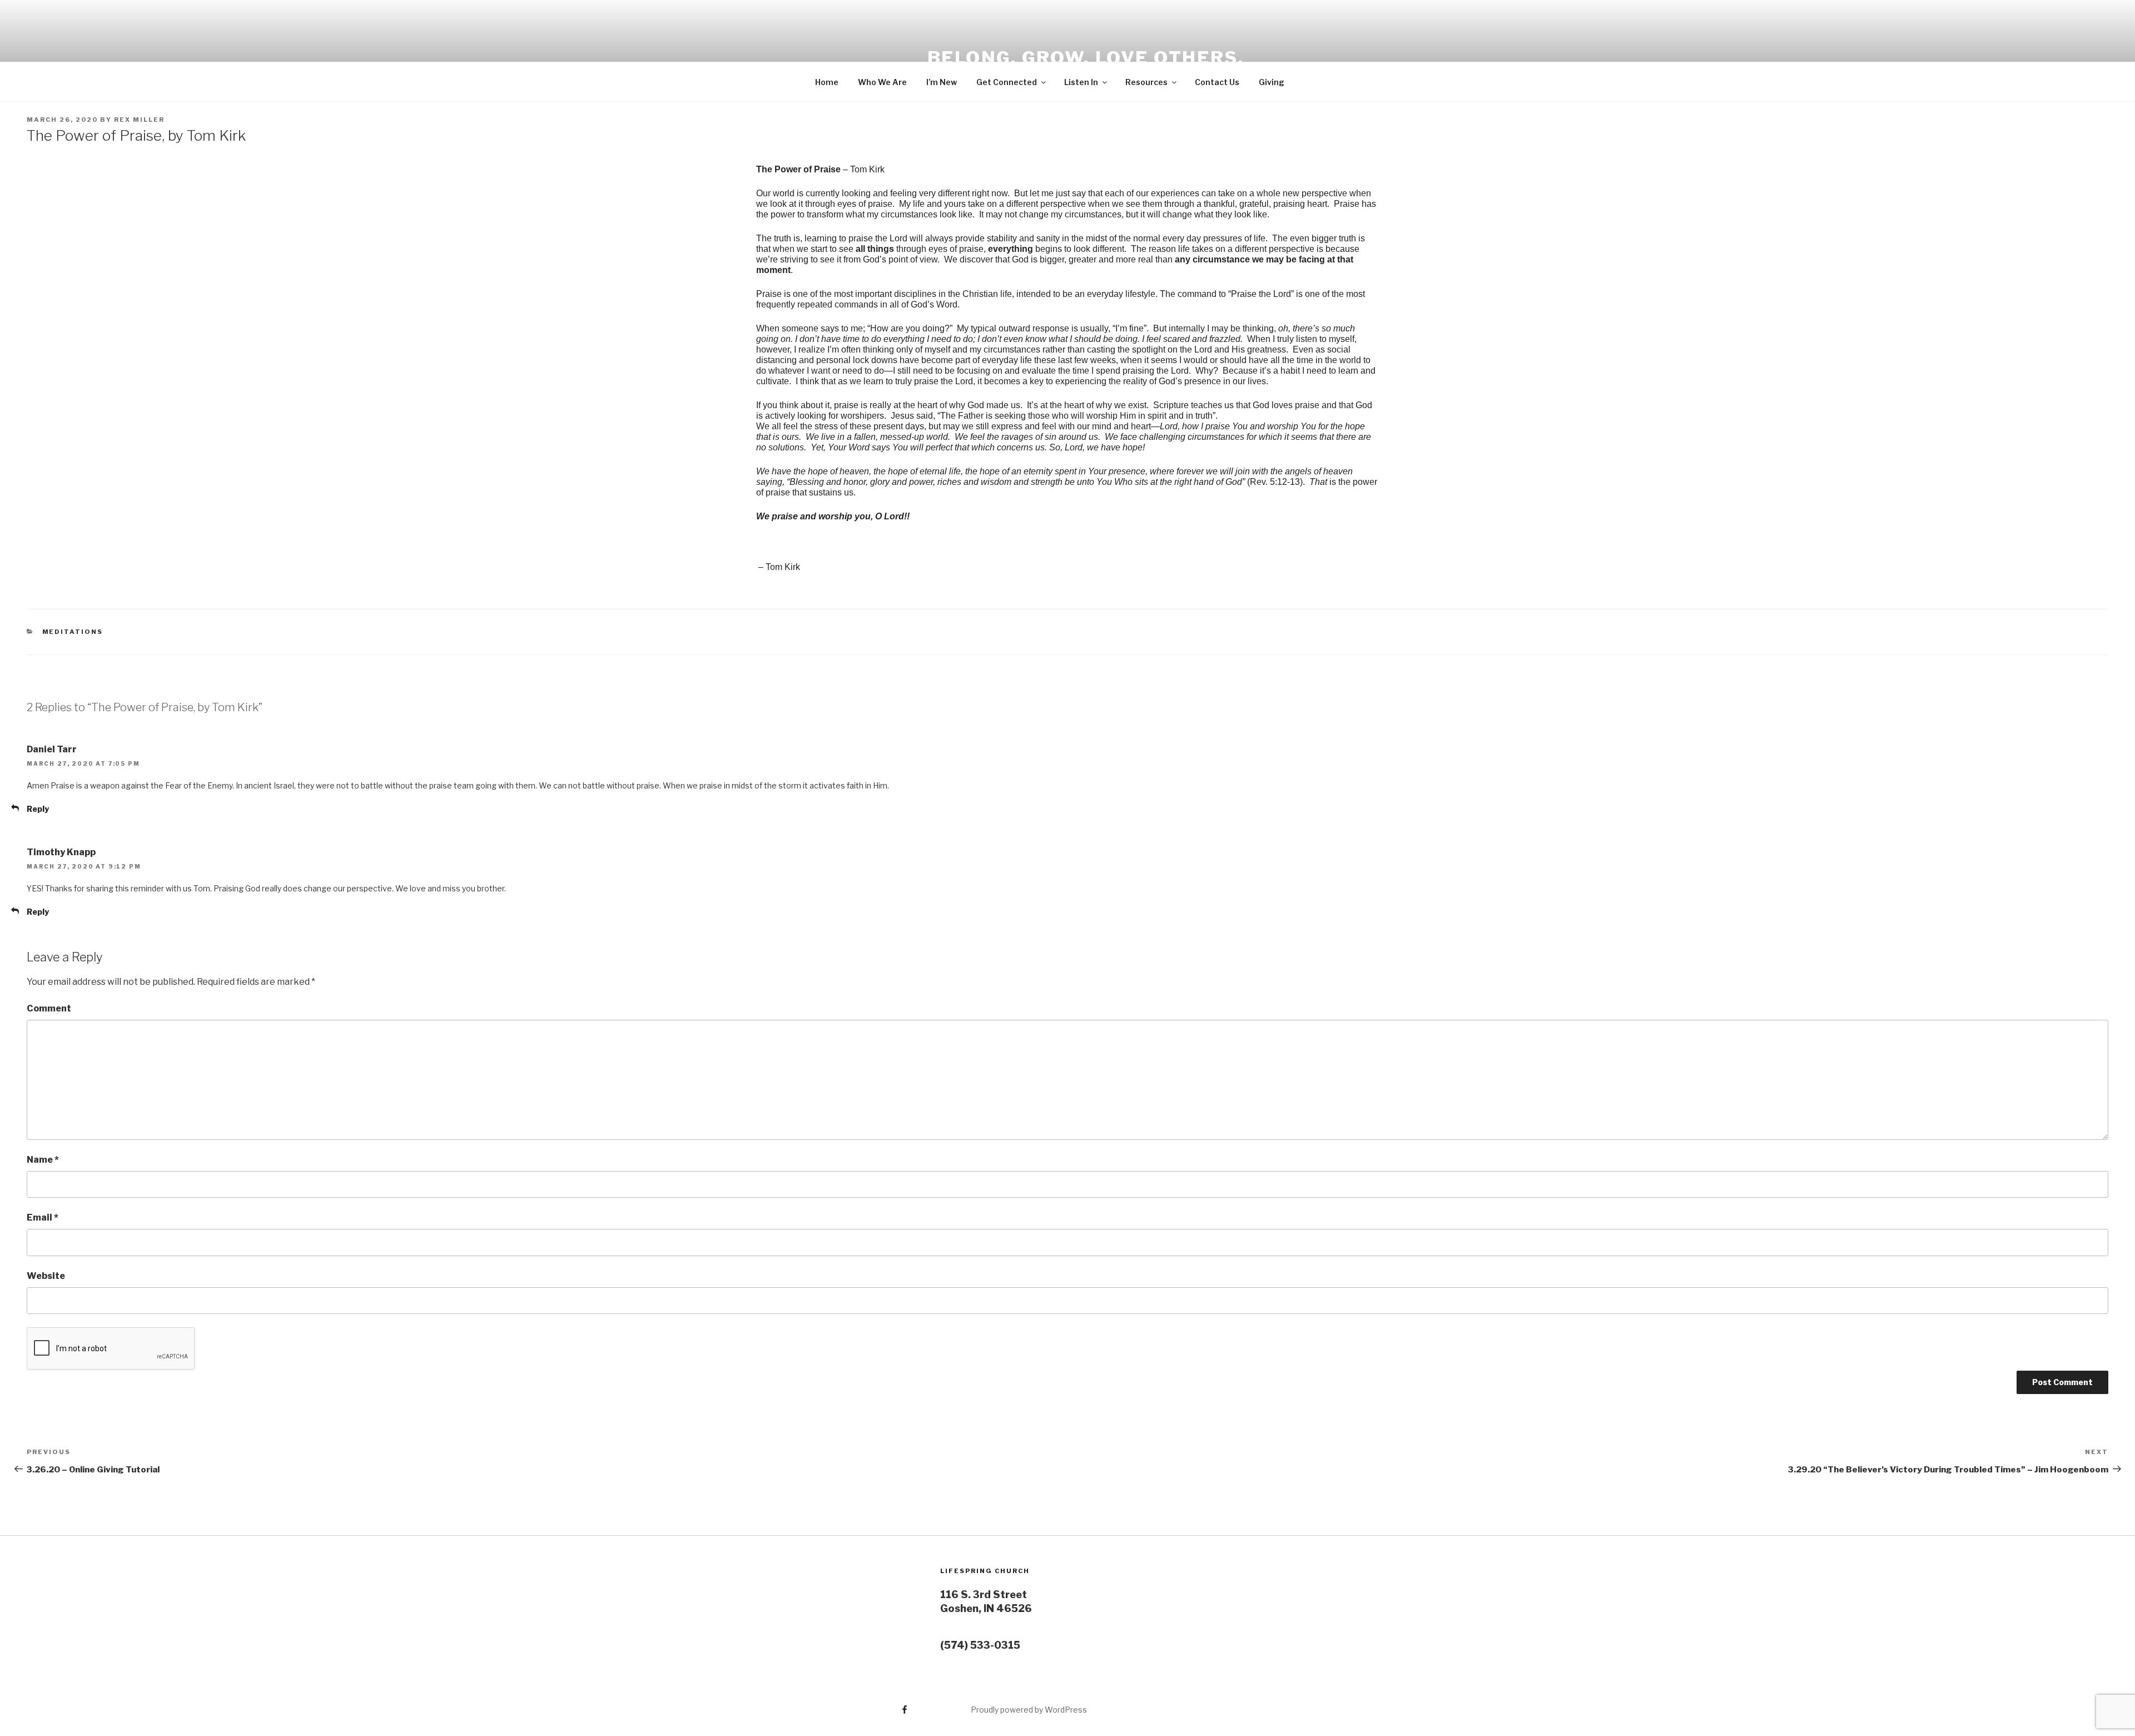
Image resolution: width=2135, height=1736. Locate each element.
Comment (49, 1008)
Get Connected (1007, 82)
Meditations (73, 632)
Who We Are (882, 82)
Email (43, 1217)
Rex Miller (139, 120)
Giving (1272, 82)
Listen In (1081, 82)
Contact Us (1217, 82)
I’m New (942, 82)
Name (43, 1160)
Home (827, 82)
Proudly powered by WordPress (1029, 1710)
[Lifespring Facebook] (861, 1706)
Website (46, 1276)
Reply (38, 809)
